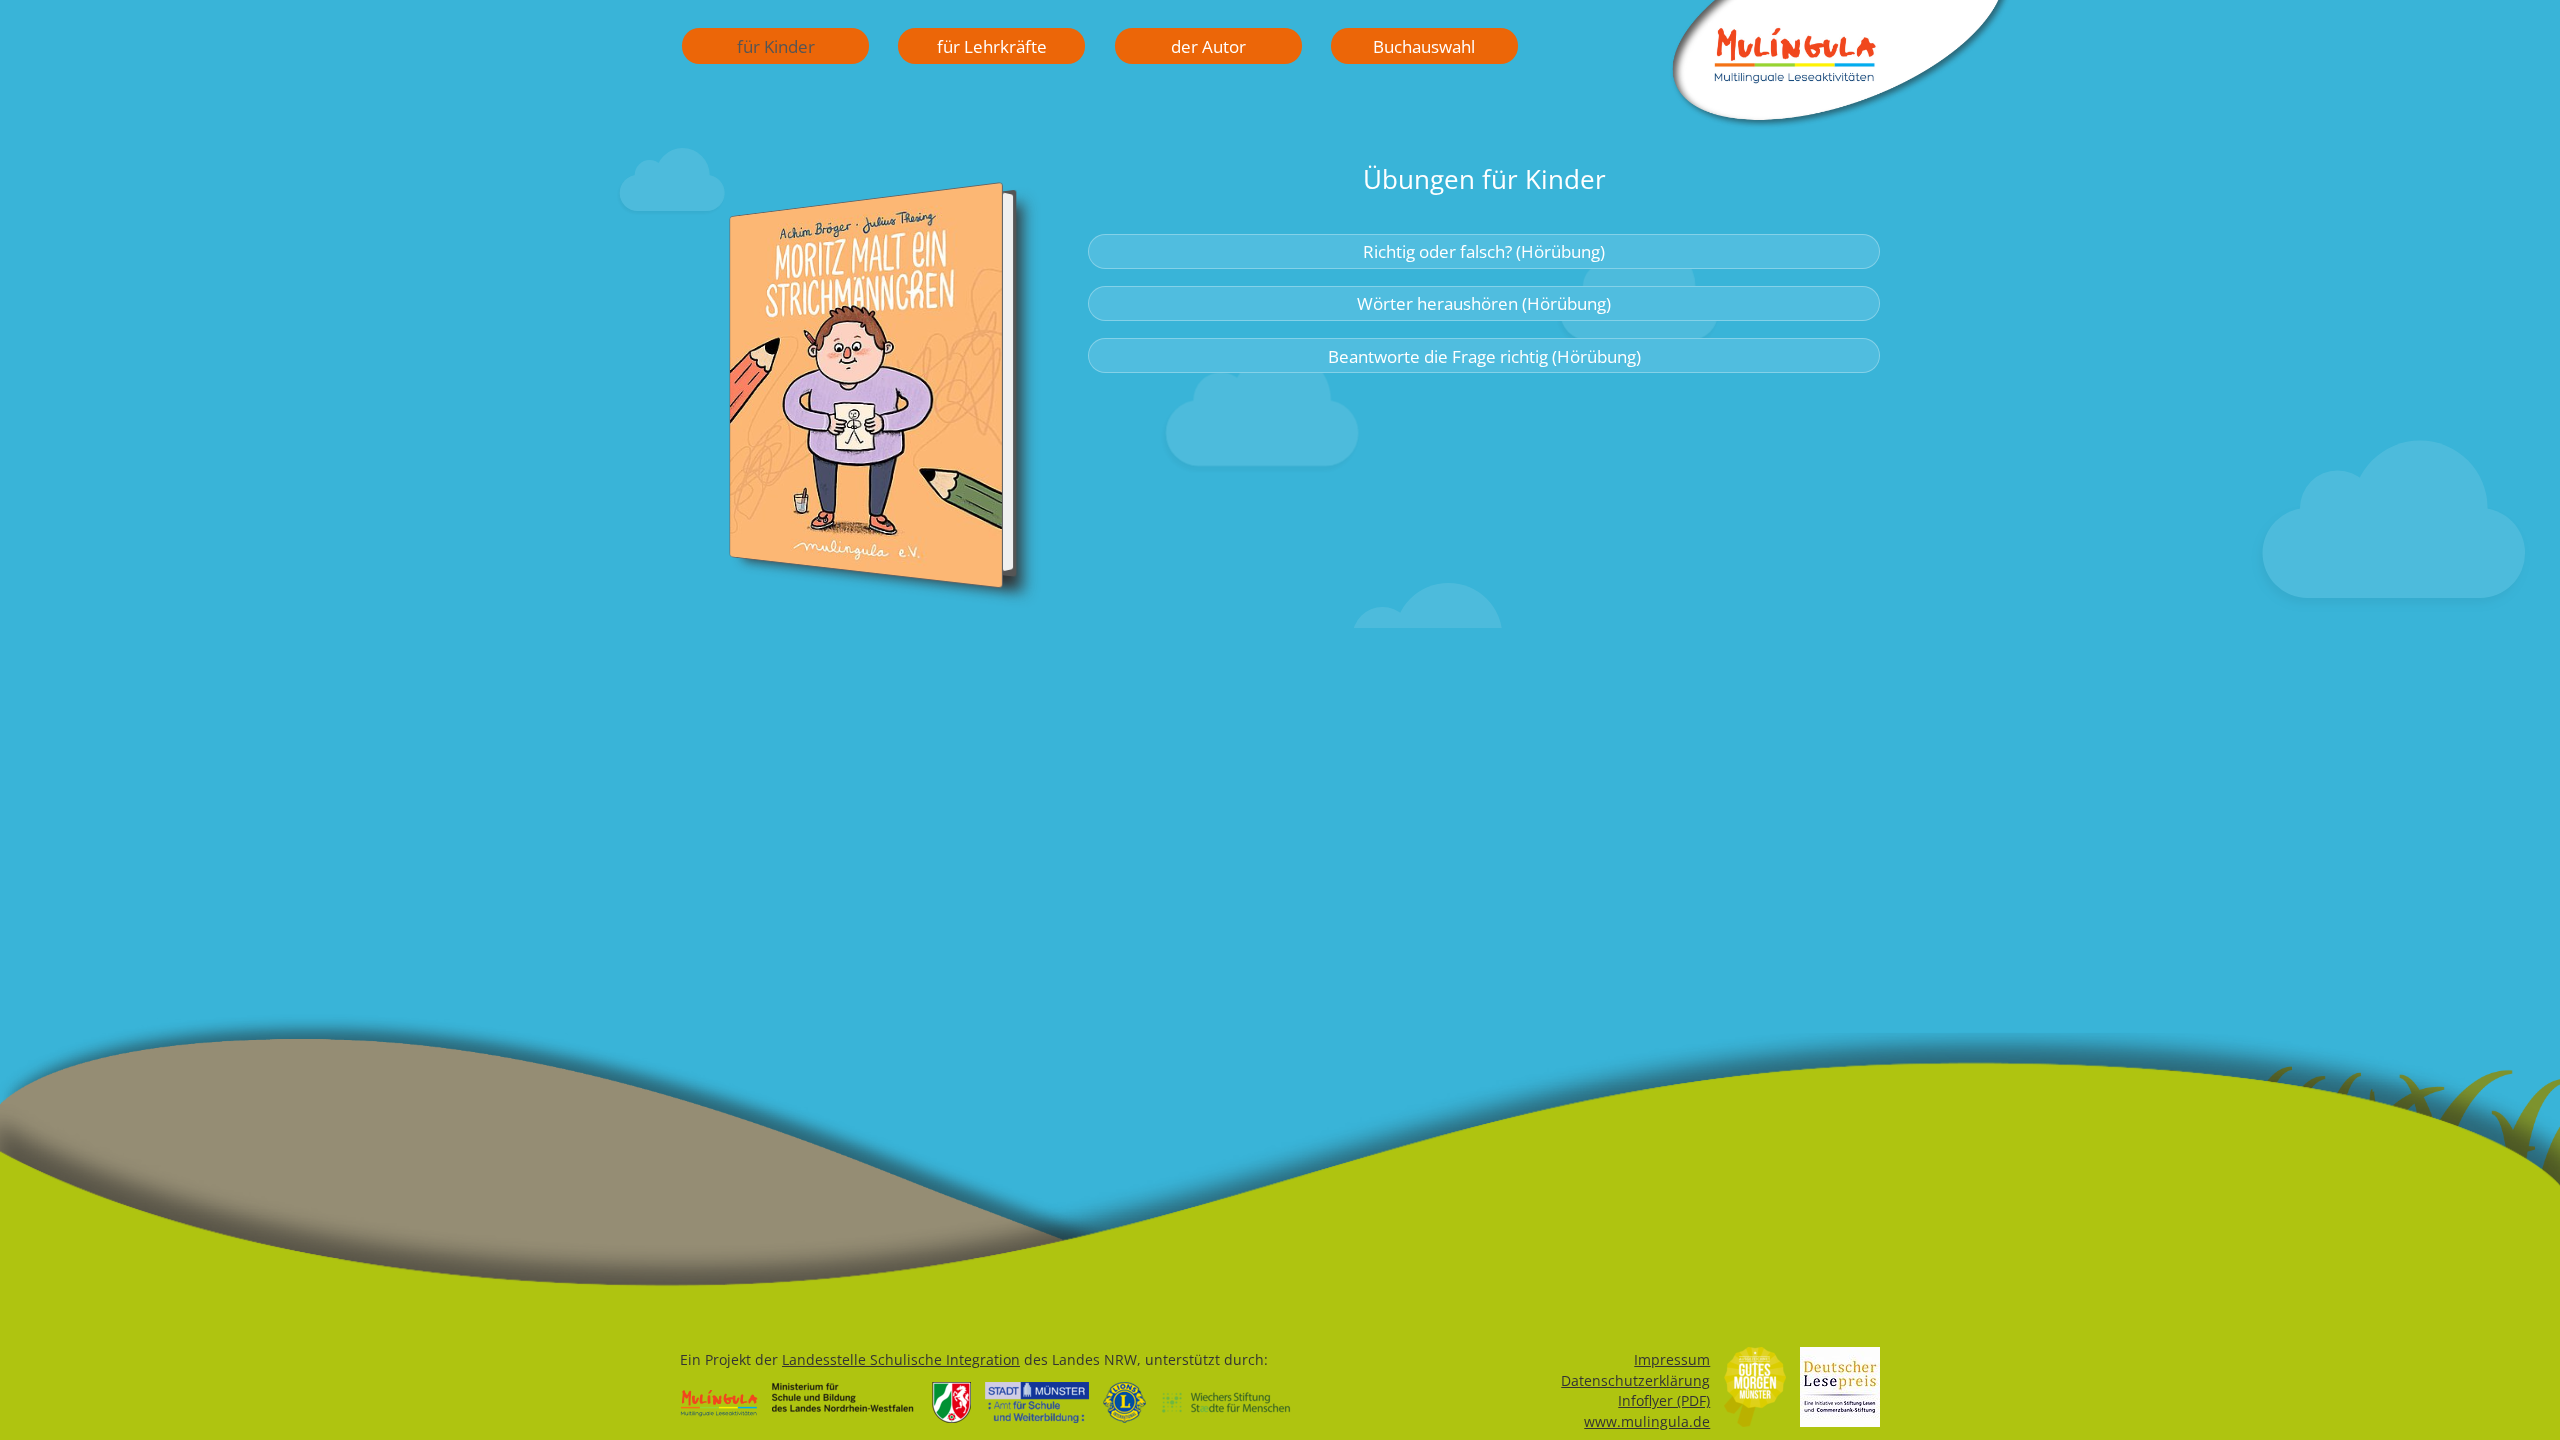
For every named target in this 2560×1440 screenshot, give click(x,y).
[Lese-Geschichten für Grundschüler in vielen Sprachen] (1840, 122)
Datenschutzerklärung (1635, 1380)
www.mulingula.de (1647, 1421)
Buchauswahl (1424, 46)
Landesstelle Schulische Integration (901, 1359)
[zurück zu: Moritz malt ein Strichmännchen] (866, 396)
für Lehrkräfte (992, 46)
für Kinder (776, 46)
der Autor (1208, 46)
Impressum (1672, 1359)
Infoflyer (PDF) (1664, 1400)
